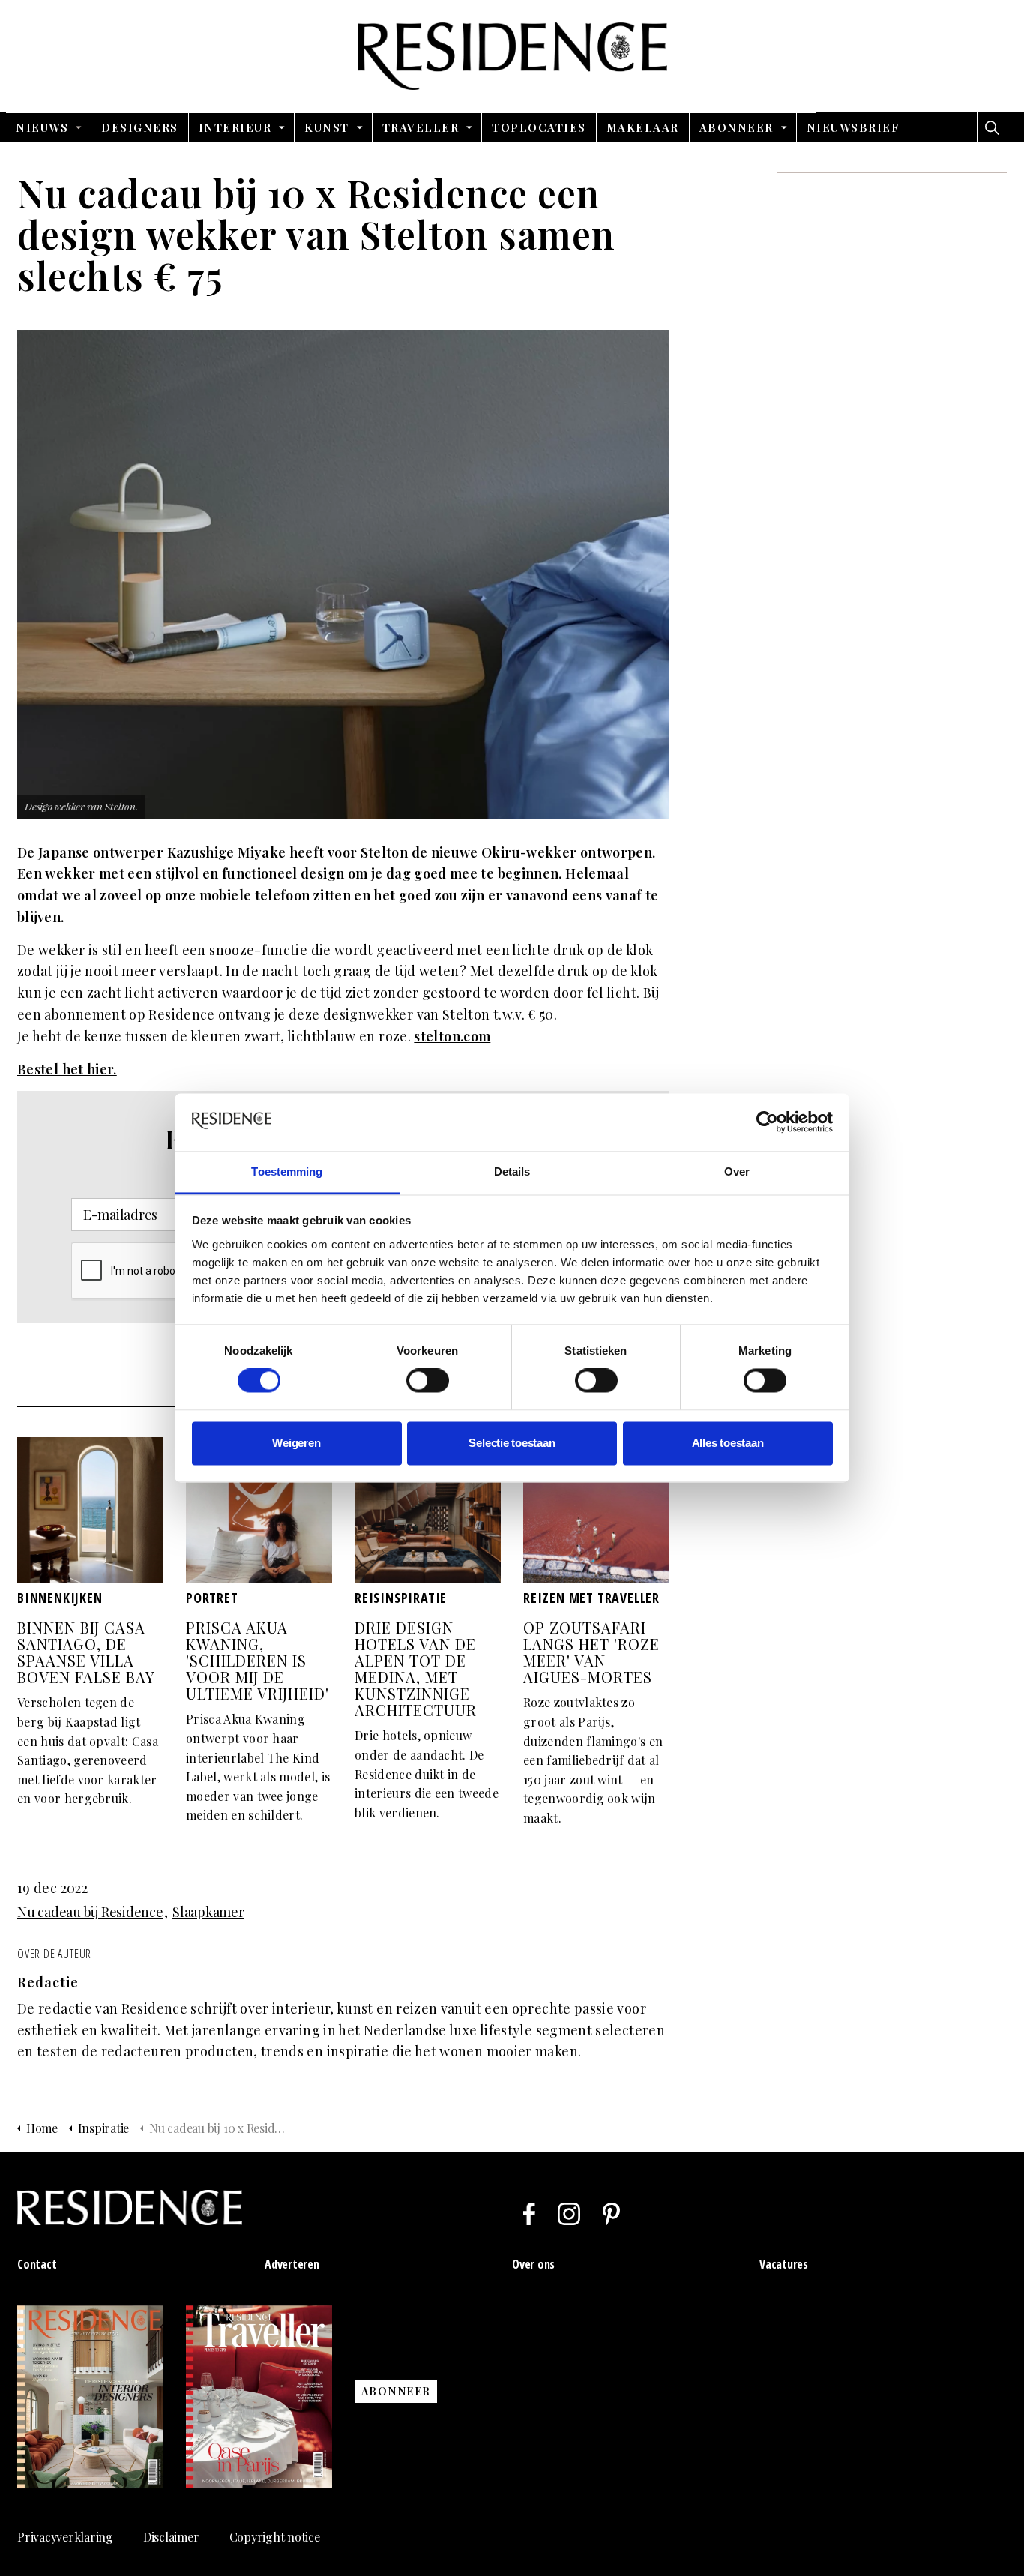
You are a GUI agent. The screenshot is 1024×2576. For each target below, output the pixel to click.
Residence (512, 56)
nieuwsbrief (853, 127)
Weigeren (296, 1443)
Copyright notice (275, 2537)
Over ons (533, 2264)
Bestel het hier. (67, 1069)
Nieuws (42, 127)
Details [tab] (512, 1171)
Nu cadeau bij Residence (90, 1912)
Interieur (235, 127)
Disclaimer (171, 2537)
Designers (140, 127)
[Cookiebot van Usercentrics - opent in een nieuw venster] (767, 1122)
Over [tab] (737, 1171)
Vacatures (784, 2264)
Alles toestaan (728, 1443)
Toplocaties (539, 127)
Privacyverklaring (65, 2537)
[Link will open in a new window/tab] (529, 2214)
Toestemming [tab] (287, 1171)
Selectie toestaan (512, 1443)
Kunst (327, 127)
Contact (37, 2264)
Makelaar (643, 127)
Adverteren (292, 2264)
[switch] (428, 1381)
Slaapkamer (208, 1912)
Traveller (421, 127)
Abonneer (737, 127)
